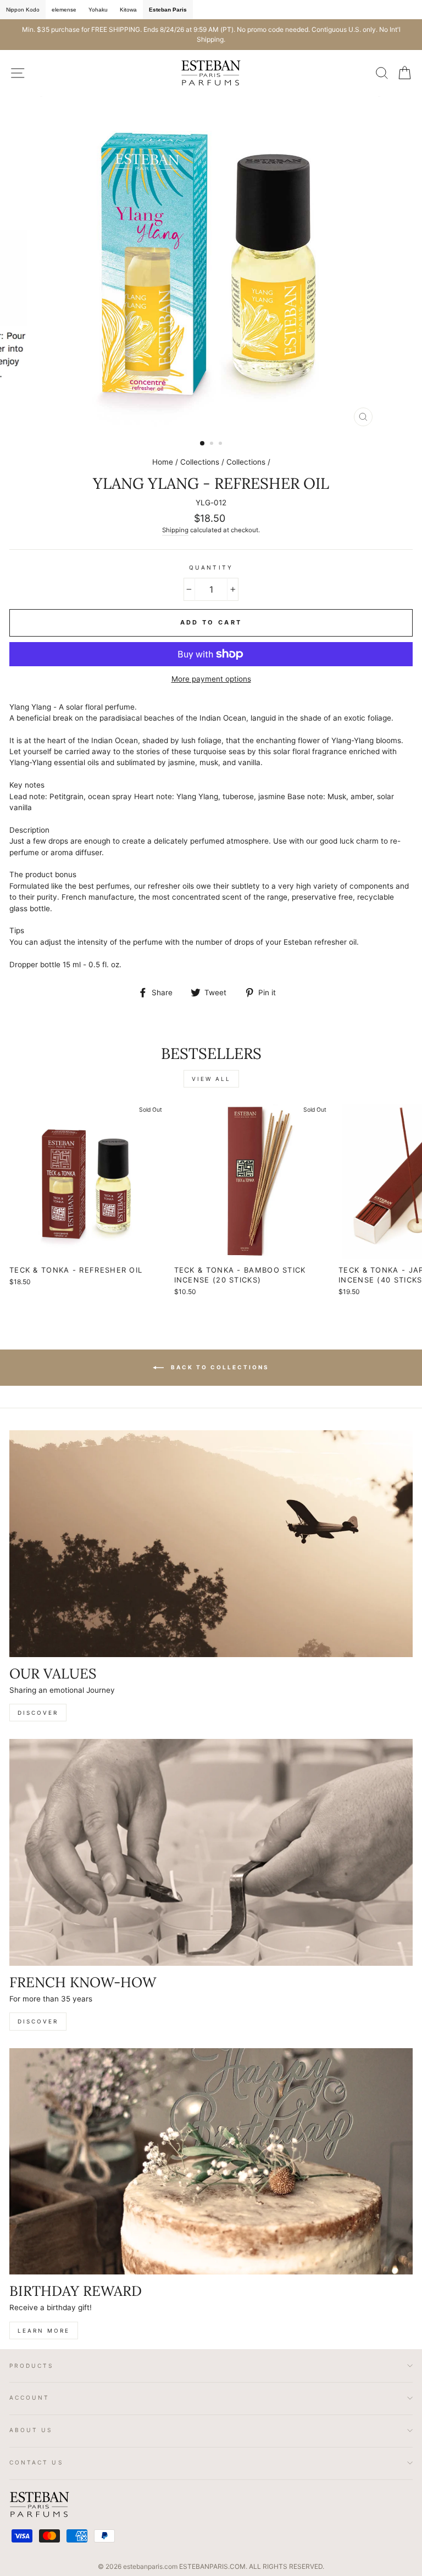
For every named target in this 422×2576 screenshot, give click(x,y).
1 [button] (203, 444)
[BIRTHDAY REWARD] (211, 2162)
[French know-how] (211, 1852)
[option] (211, 35)
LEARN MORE (44, 2330)
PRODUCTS (32, 2366)
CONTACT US (37, 2462)
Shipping (175, 530)
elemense (64, 10)
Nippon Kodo (23, 10)
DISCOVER (38, 1713)
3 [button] (221, 444)
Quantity (211, 567)
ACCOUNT (29, 2397)
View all (211, 1079)
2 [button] (213, 444)
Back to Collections (219, 1367)
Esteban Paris (168, 10)
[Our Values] (211, 1544)
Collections (200, 462)
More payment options (211, 679)
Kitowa (128, 10)
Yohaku (98, 10)
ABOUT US (31, 2430)
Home (163, 462)
